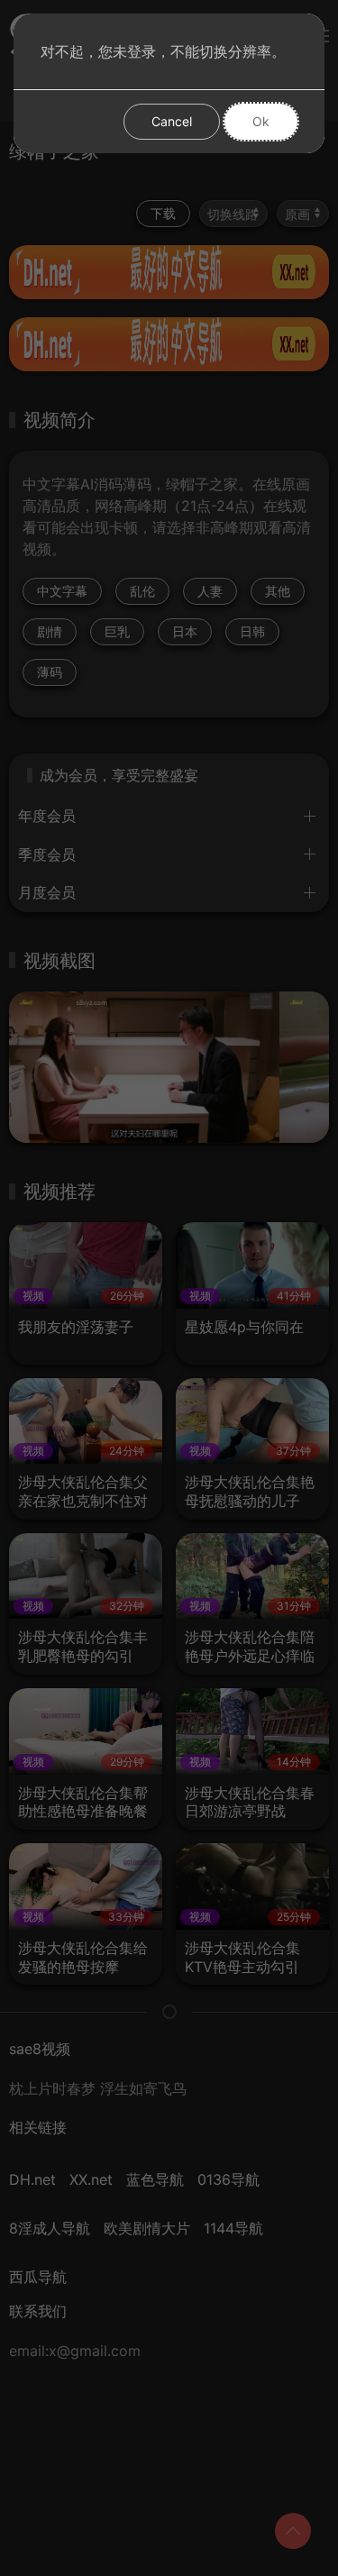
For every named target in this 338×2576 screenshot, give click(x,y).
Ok (261, 121)
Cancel (172, 121)
